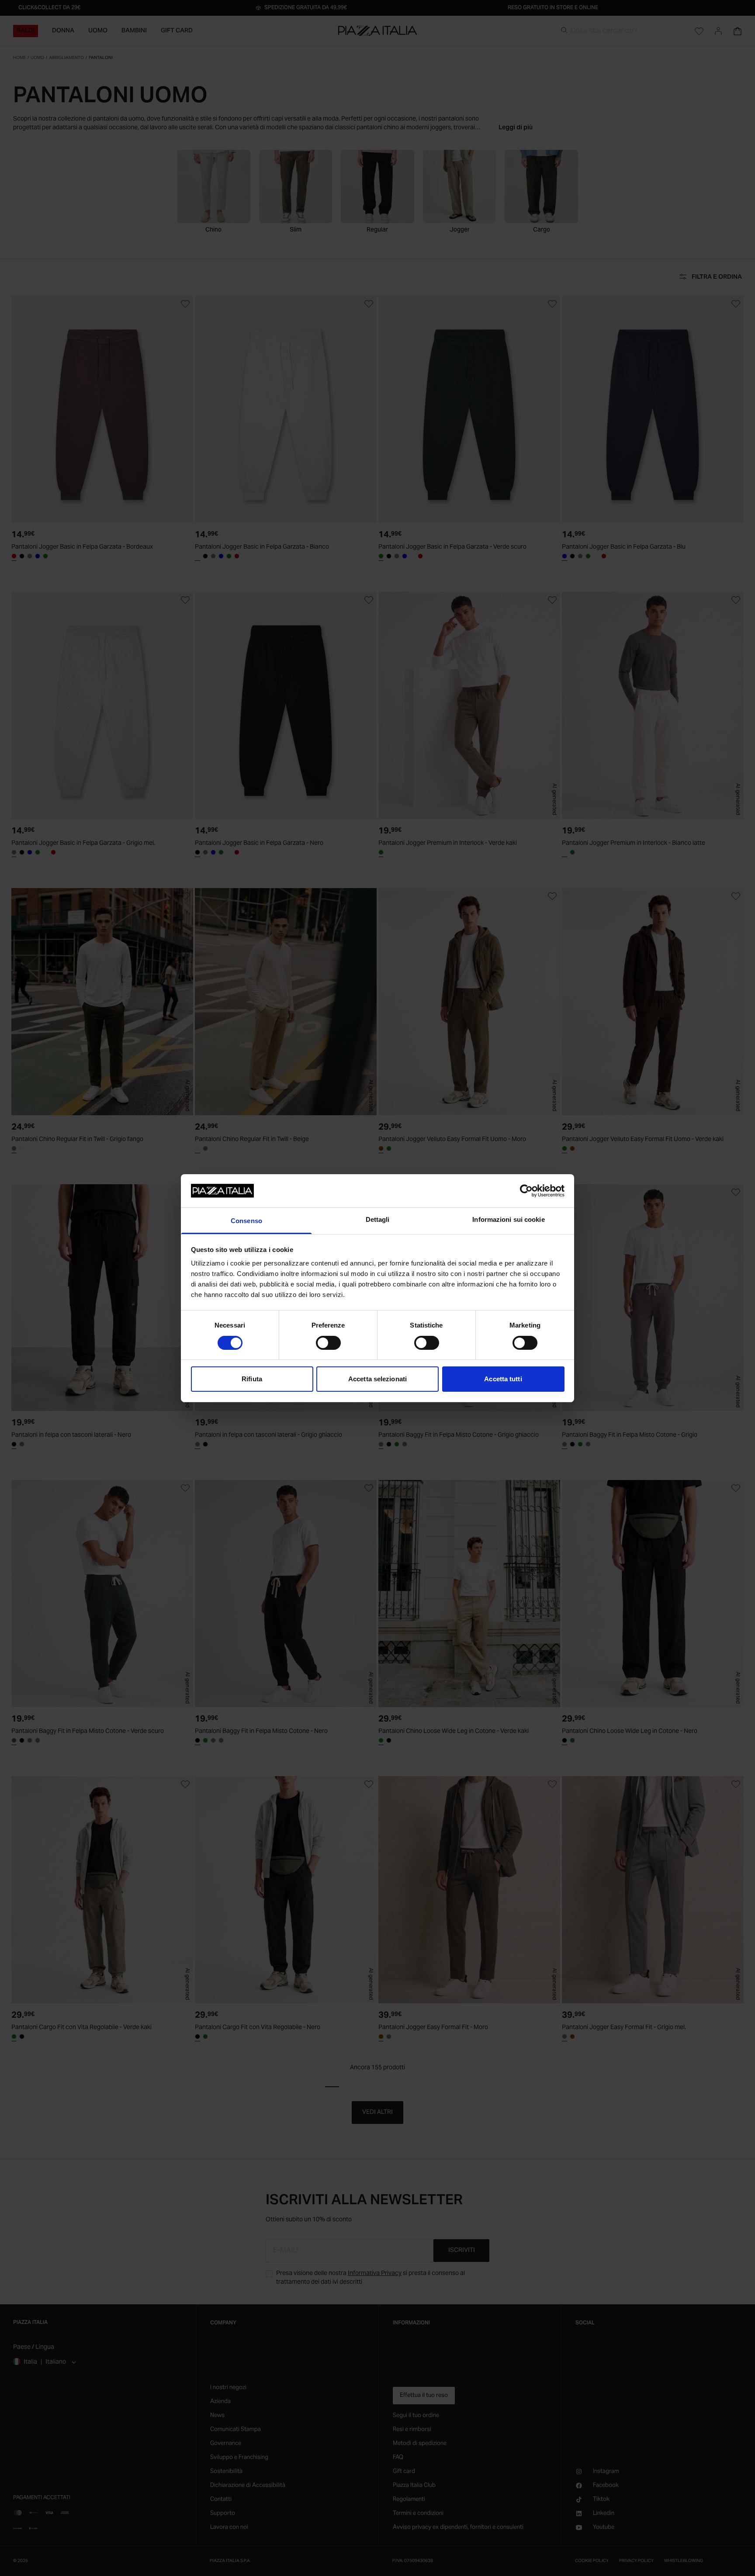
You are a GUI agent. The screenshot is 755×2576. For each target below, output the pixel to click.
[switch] (328, 1343)
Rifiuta (252, 1379)
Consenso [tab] (246, 1221)
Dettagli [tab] (378, 1219)
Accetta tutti (503, 1379)
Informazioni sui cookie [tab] (508, 1219)
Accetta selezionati (377, 1379)
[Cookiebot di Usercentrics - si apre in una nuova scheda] (526, 1191)
